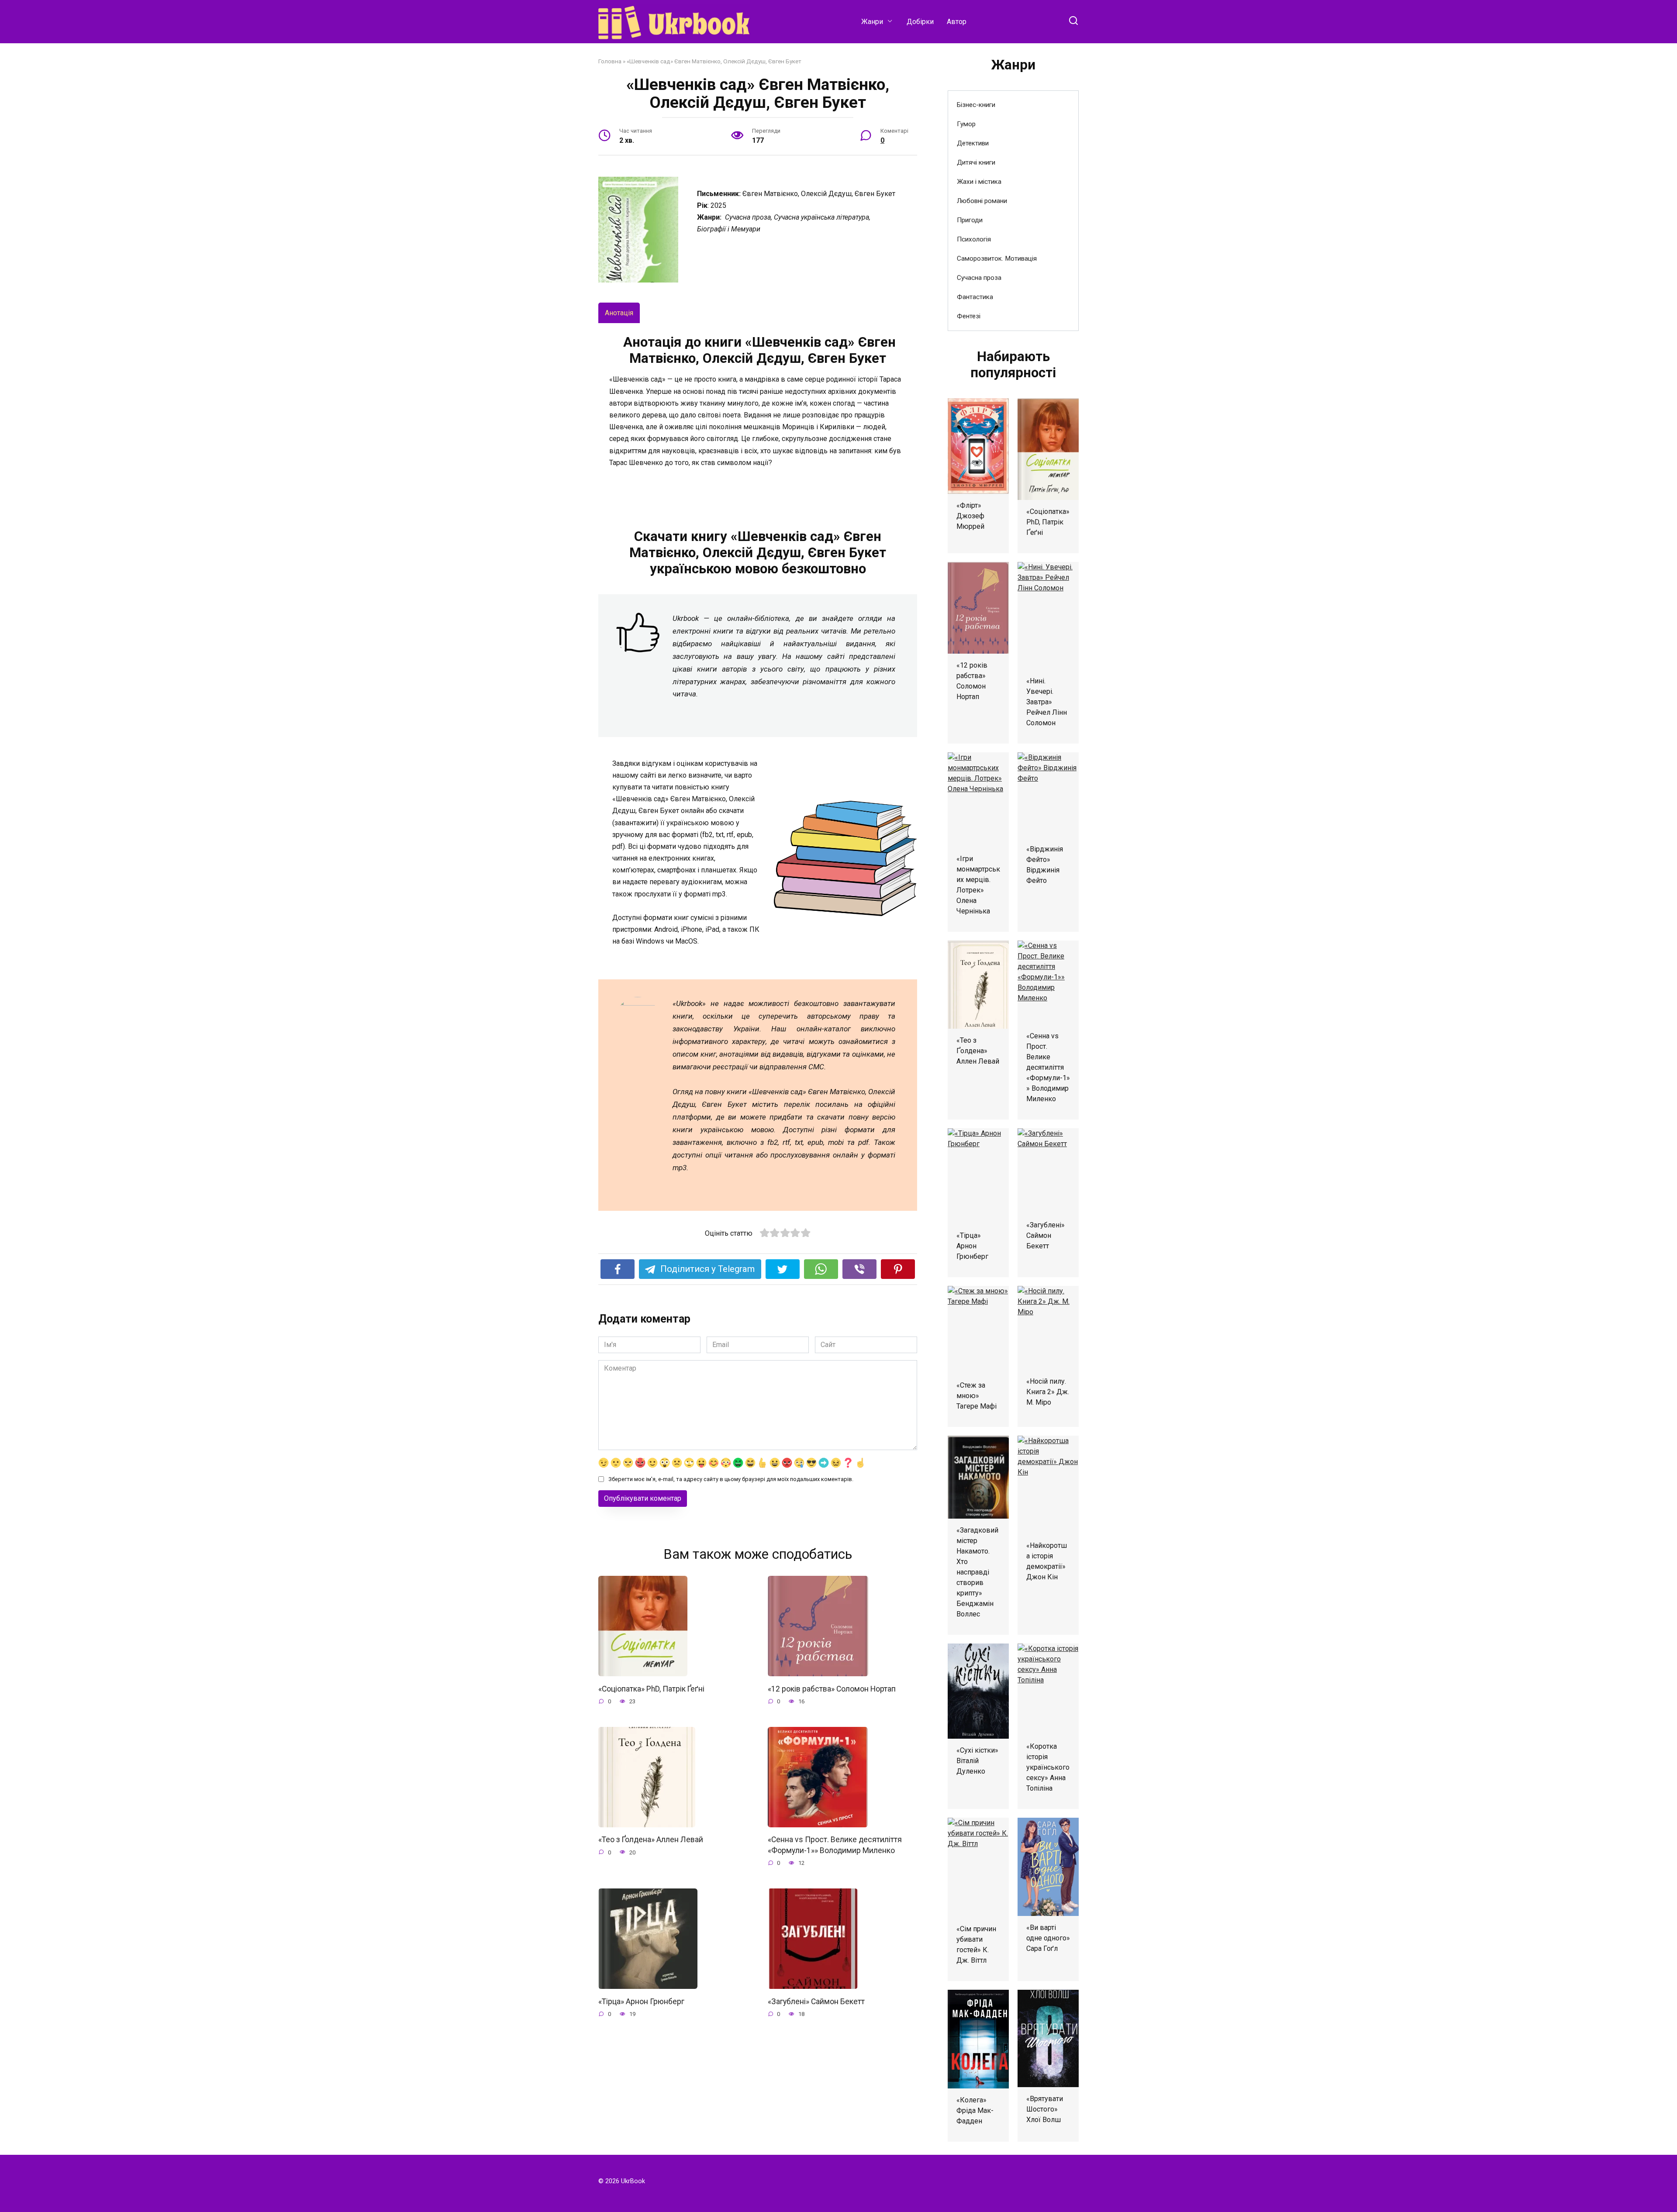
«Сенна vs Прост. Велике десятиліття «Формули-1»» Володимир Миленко (835, 1845)
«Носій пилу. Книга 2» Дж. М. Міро (1048, 1392)
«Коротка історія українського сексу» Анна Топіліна (1048, 1767)
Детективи (973, 143)
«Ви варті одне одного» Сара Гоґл (1048, 1938)
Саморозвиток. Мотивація (997, 258)
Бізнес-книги (976, 105)
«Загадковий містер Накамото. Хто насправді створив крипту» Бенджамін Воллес (977, 1572)
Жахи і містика (979, 182)
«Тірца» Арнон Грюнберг (641, 2001)
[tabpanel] (758, 413)
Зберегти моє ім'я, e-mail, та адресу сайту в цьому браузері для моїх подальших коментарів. (731, 1479)
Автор (957, 22)
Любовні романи (982, 201)
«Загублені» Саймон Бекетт (816, 2001)
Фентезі (969, 316)
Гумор (966, 124)
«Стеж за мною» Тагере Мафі (977, 1396)
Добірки (920, 22)
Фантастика (975, 297)
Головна (610, 61)
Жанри (872, 22)
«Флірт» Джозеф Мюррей (970, 516)
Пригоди (970, 220)
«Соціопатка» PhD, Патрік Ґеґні (651, 1688)
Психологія (974, 239)
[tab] (619, 313)
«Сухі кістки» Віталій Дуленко (977, 1761)
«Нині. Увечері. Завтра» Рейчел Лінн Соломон (1047, 702)
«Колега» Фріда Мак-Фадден (975, 2110)
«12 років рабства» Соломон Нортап (832, 1688)
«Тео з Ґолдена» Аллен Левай (651, 1840)
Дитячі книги (976, 162)
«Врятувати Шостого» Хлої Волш (1045, 2109)
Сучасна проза (979, 278)
